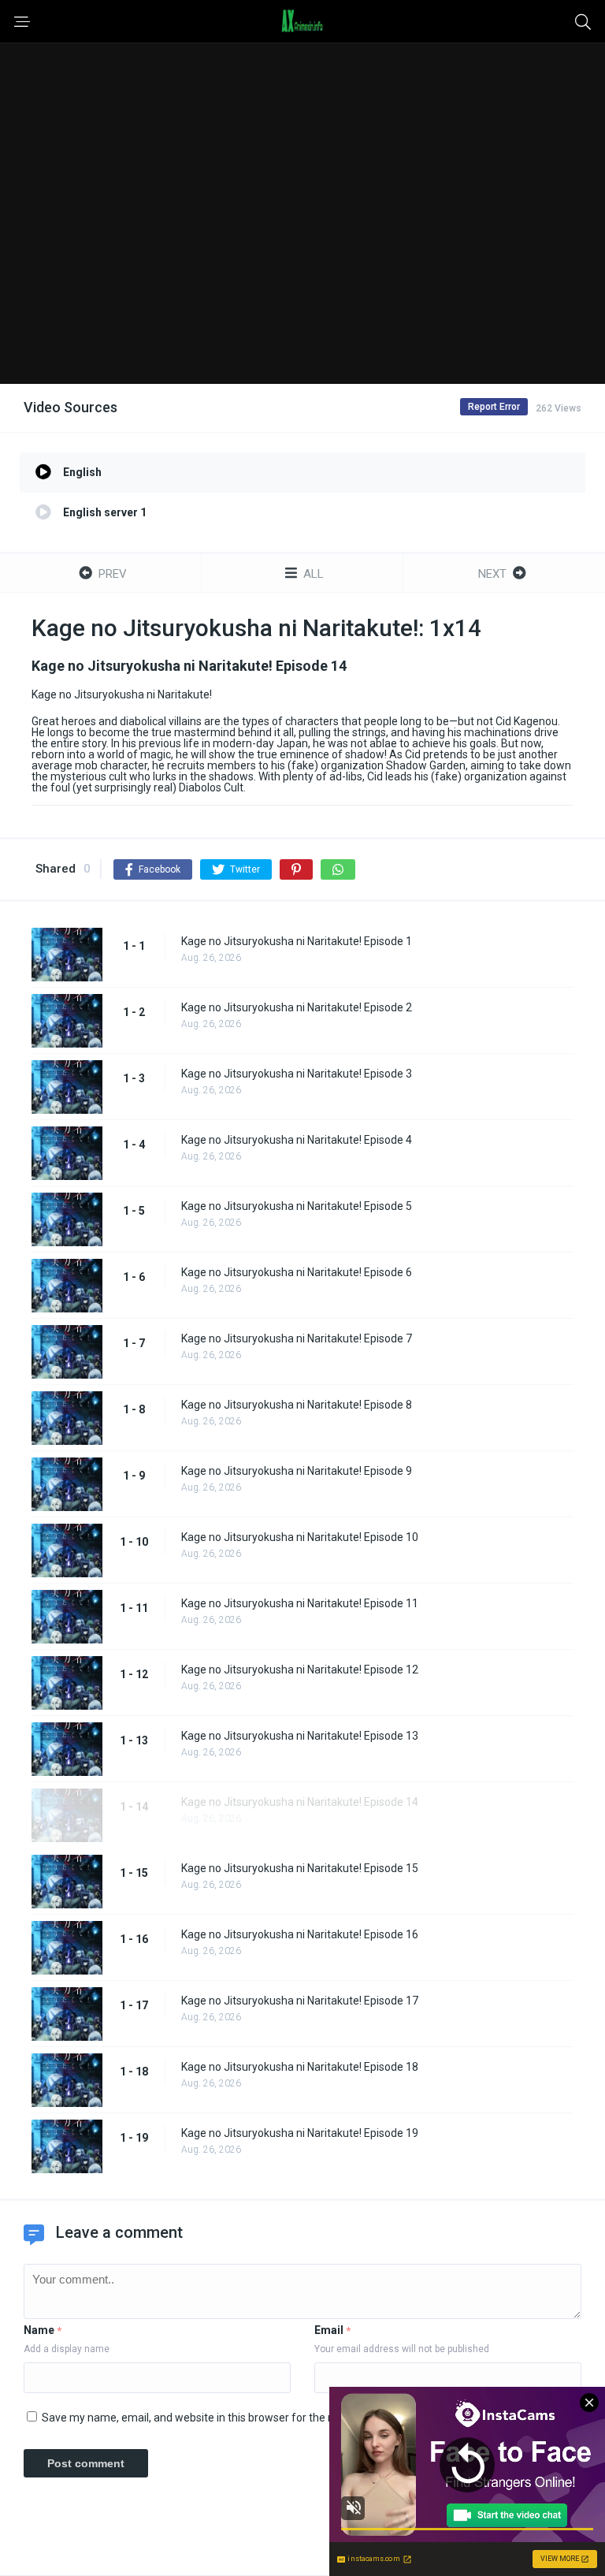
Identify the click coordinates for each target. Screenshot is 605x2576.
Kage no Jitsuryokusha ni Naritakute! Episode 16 (300, 1934)
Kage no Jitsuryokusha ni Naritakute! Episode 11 (300, 1603)
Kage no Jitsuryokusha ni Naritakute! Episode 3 (297, 1074)
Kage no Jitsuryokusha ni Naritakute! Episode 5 (297, 1206)
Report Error (494, 407)
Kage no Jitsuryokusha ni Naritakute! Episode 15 (300, 1868)
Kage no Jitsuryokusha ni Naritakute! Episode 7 (297, 1338)
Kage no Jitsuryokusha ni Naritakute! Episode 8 (297, 1405)
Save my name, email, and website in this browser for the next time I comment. (238, 2418)
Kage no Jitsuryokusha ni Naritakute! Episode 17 (300, 2001)
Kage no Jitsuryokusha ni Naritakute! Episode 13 (300, 1736)
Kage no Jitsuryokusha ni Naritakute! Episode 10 (300, 1537)
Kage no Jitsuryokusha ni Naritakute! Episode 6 (297, 1272)
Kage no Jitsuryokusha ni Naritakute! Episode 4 (297, 1140)
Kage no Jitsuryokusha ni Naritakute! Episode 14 (300, 1802)
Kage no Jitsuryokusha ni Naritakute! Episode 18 (300, 2067)
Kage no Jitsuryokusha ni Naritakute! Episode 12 (300, 1670)
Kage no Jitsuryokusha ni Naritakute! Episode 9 (297, 1471)
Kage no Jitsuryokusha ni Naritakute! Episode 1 (297, 941)
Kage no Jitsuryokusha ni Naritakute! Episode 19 (300, 2133)
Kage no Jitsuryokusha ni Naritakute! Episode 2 (297, 1007)
